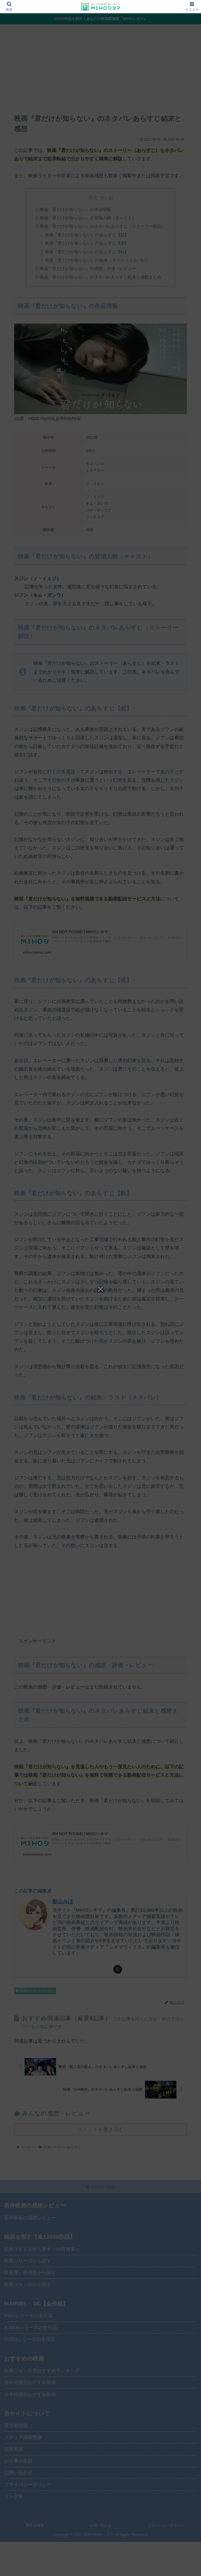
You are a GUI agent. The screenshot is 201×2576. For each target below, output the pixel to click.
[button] (186, 1417)
